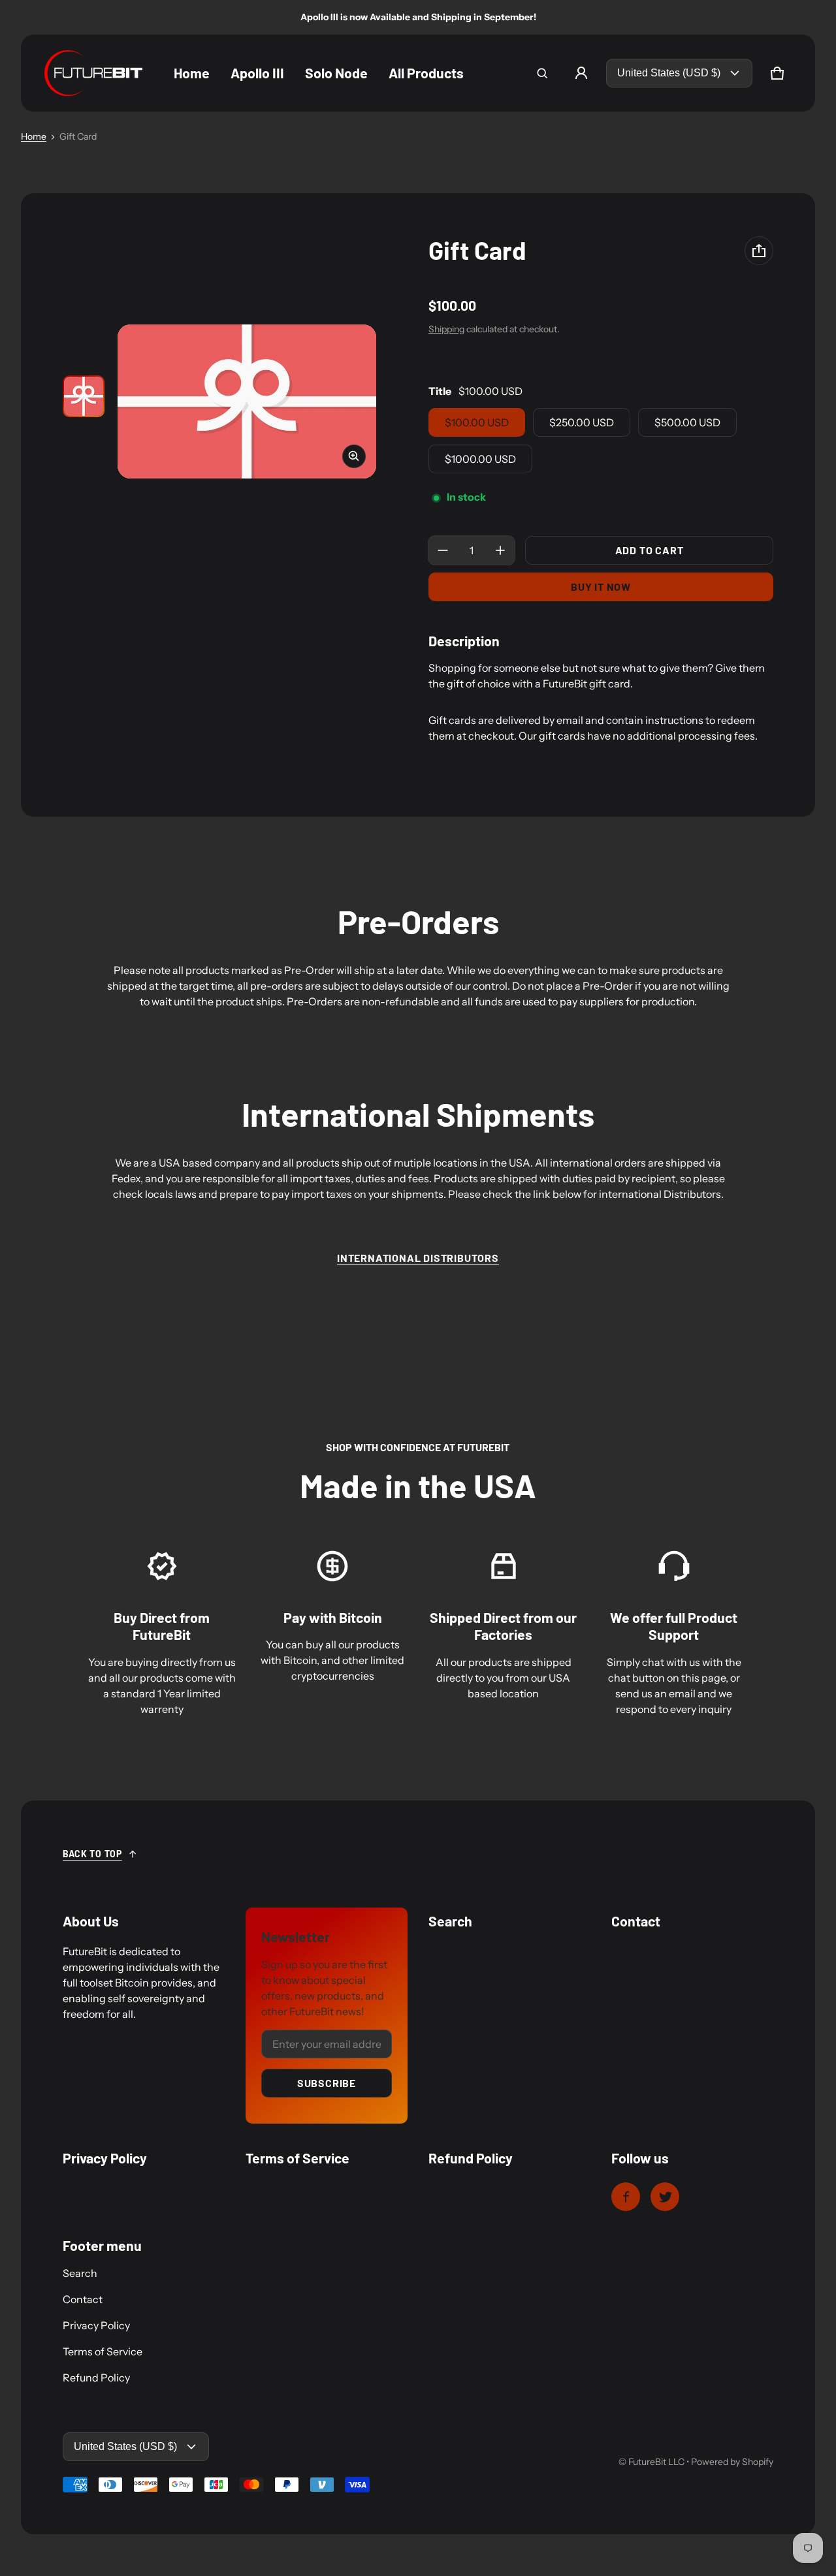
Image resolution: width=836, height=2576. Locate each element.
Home (34, 136)
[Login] (581, 73)
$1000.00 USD (480, 459)
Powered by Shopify (732, 2462)
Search (80, 2273)
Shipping (446, 329)
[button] (542, 73)
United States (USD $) (669, 73)
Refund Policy (96, 2378)
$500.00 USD (687, 422)
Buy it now (601, 587)
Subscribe (327, 2083)
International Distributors (418, 1258)
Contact (83, 2299)
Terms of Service (103, 2351)
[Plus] (500, 550)
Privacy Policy (96, 2325)
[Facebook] (626, 2197)
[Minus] (443, 550)
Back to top (92, 1854)
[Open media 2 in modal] (247, 401)
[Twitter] (665, 2197)
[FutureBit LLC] (93, 73)
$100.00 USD (477, 422)
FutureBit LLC (656, 2462)
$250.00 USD (582, 422)
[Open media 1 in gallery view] (84, 396)
